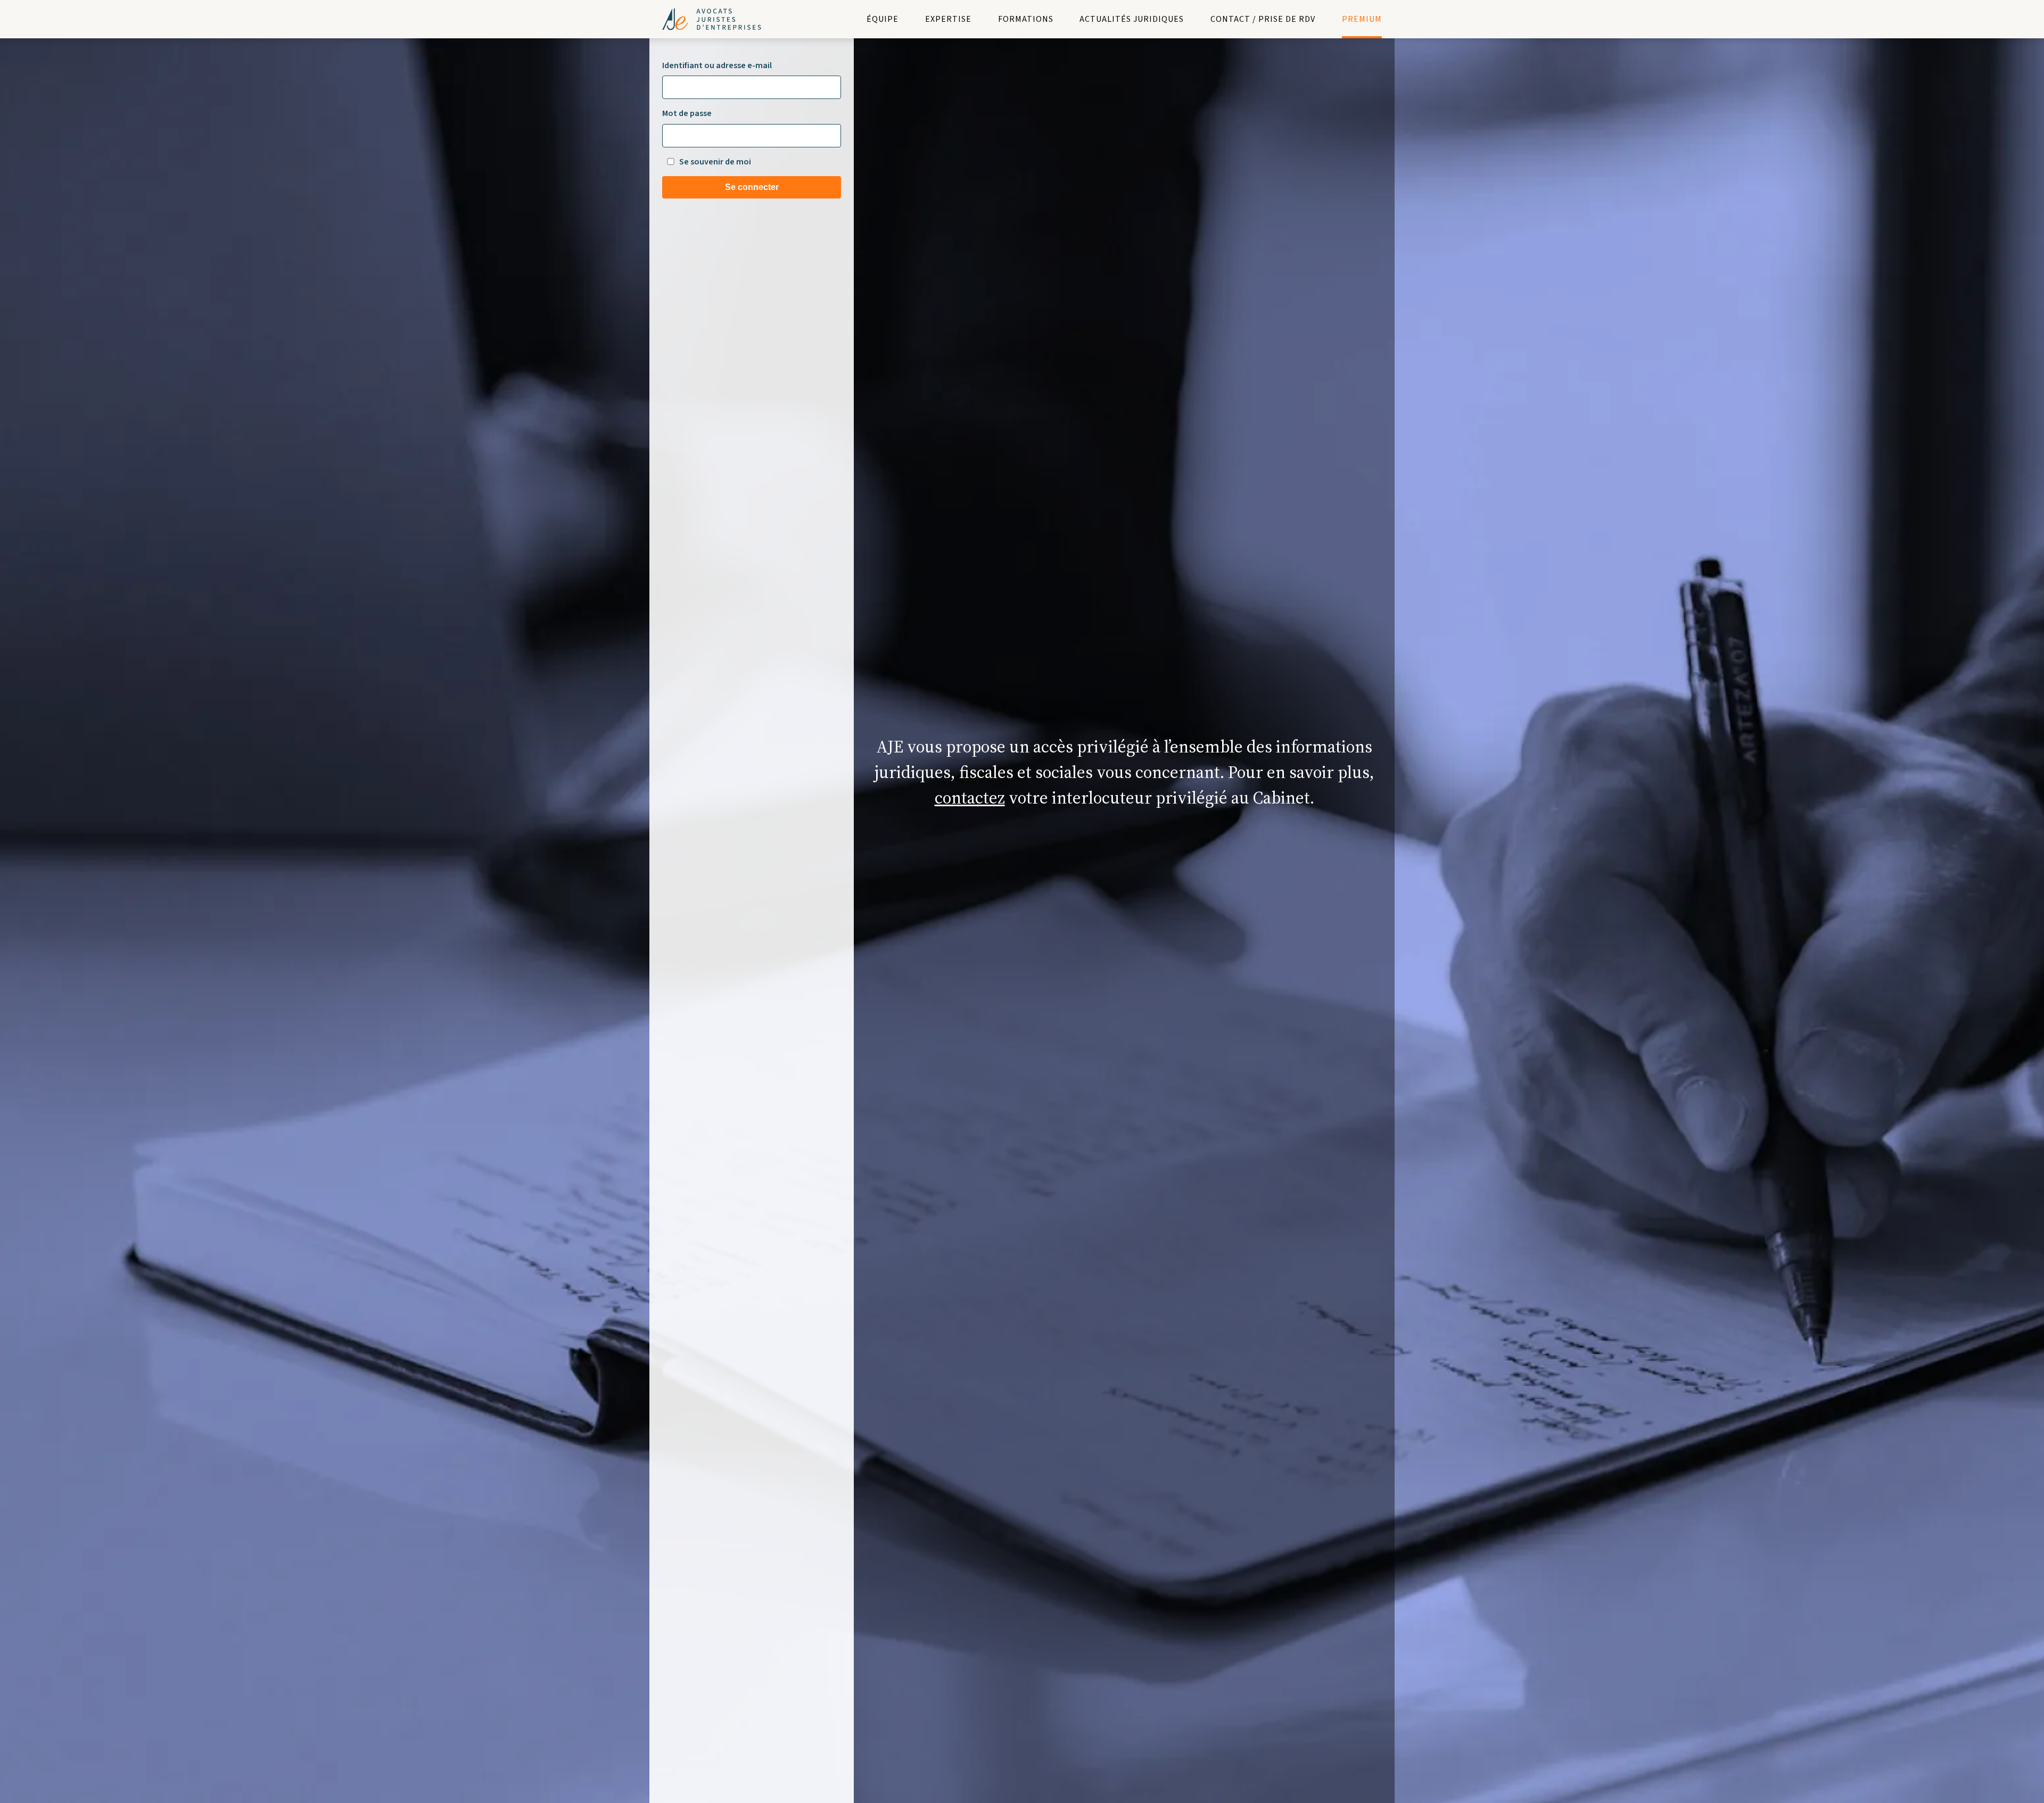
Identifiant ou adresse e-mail (717, 65)
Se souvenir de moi (715, 162)
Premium (1362, 19)
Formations (1026, 19)
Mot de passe (687, 113)
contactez (970, 798)
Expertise (948, 19)
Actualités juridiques (1132, 19)
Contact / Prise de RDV (1263, 19)
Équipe (883, 19)
